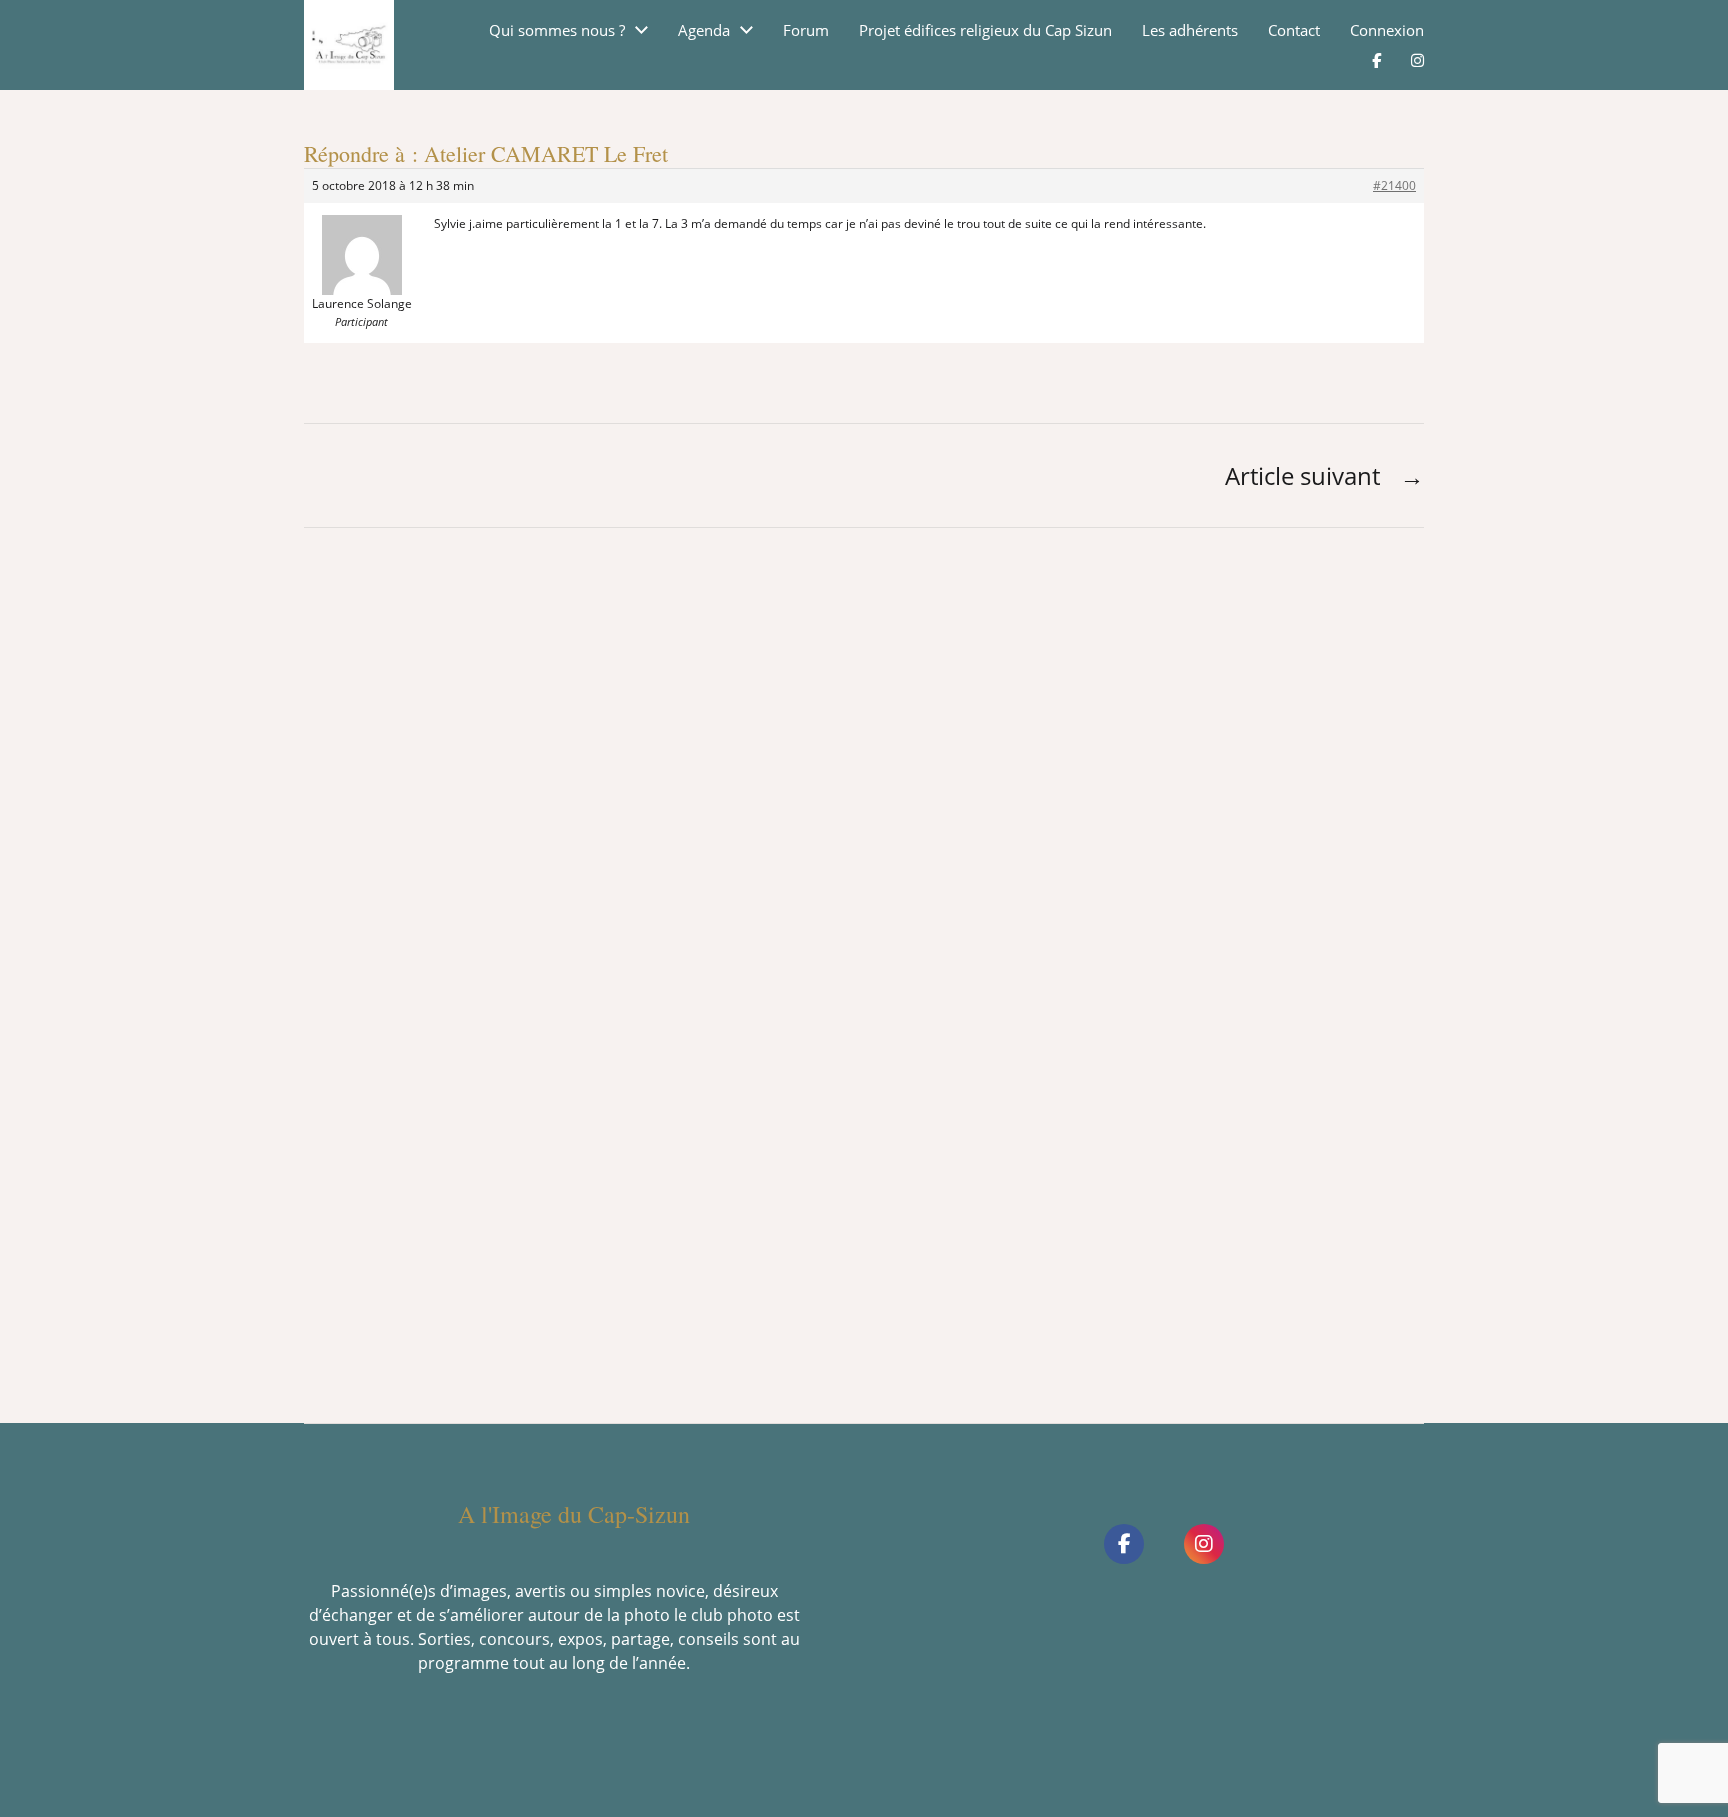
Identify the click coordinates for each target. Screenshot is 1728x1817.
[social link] (1124, 1544)
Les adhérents (1190, 30)
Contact (1294, 30)
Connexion (1387, 30)
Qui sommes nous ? (557, 30)
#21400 (1394, 185)
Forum (806, 30)
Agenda (704, 30)
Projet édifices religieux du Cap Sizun (985, 30)
